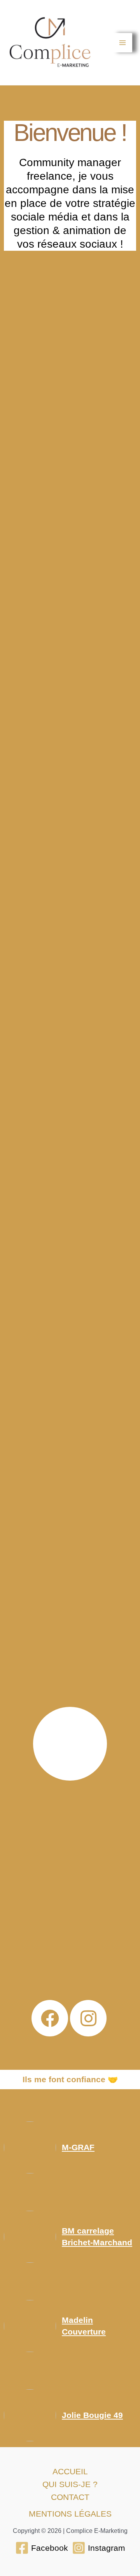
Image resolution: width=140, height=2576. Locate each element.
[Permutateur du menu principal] (122, 43)
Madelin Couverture (84, 2326)
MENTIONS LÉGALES (70, 2514)
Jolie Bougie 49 (92, 2415)
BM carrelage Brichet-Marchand (97, 2237)
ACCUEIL (70, 2471)
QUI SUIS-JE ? (70, 2484)
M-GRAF (78, 2147)
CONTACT (70, 2497)
